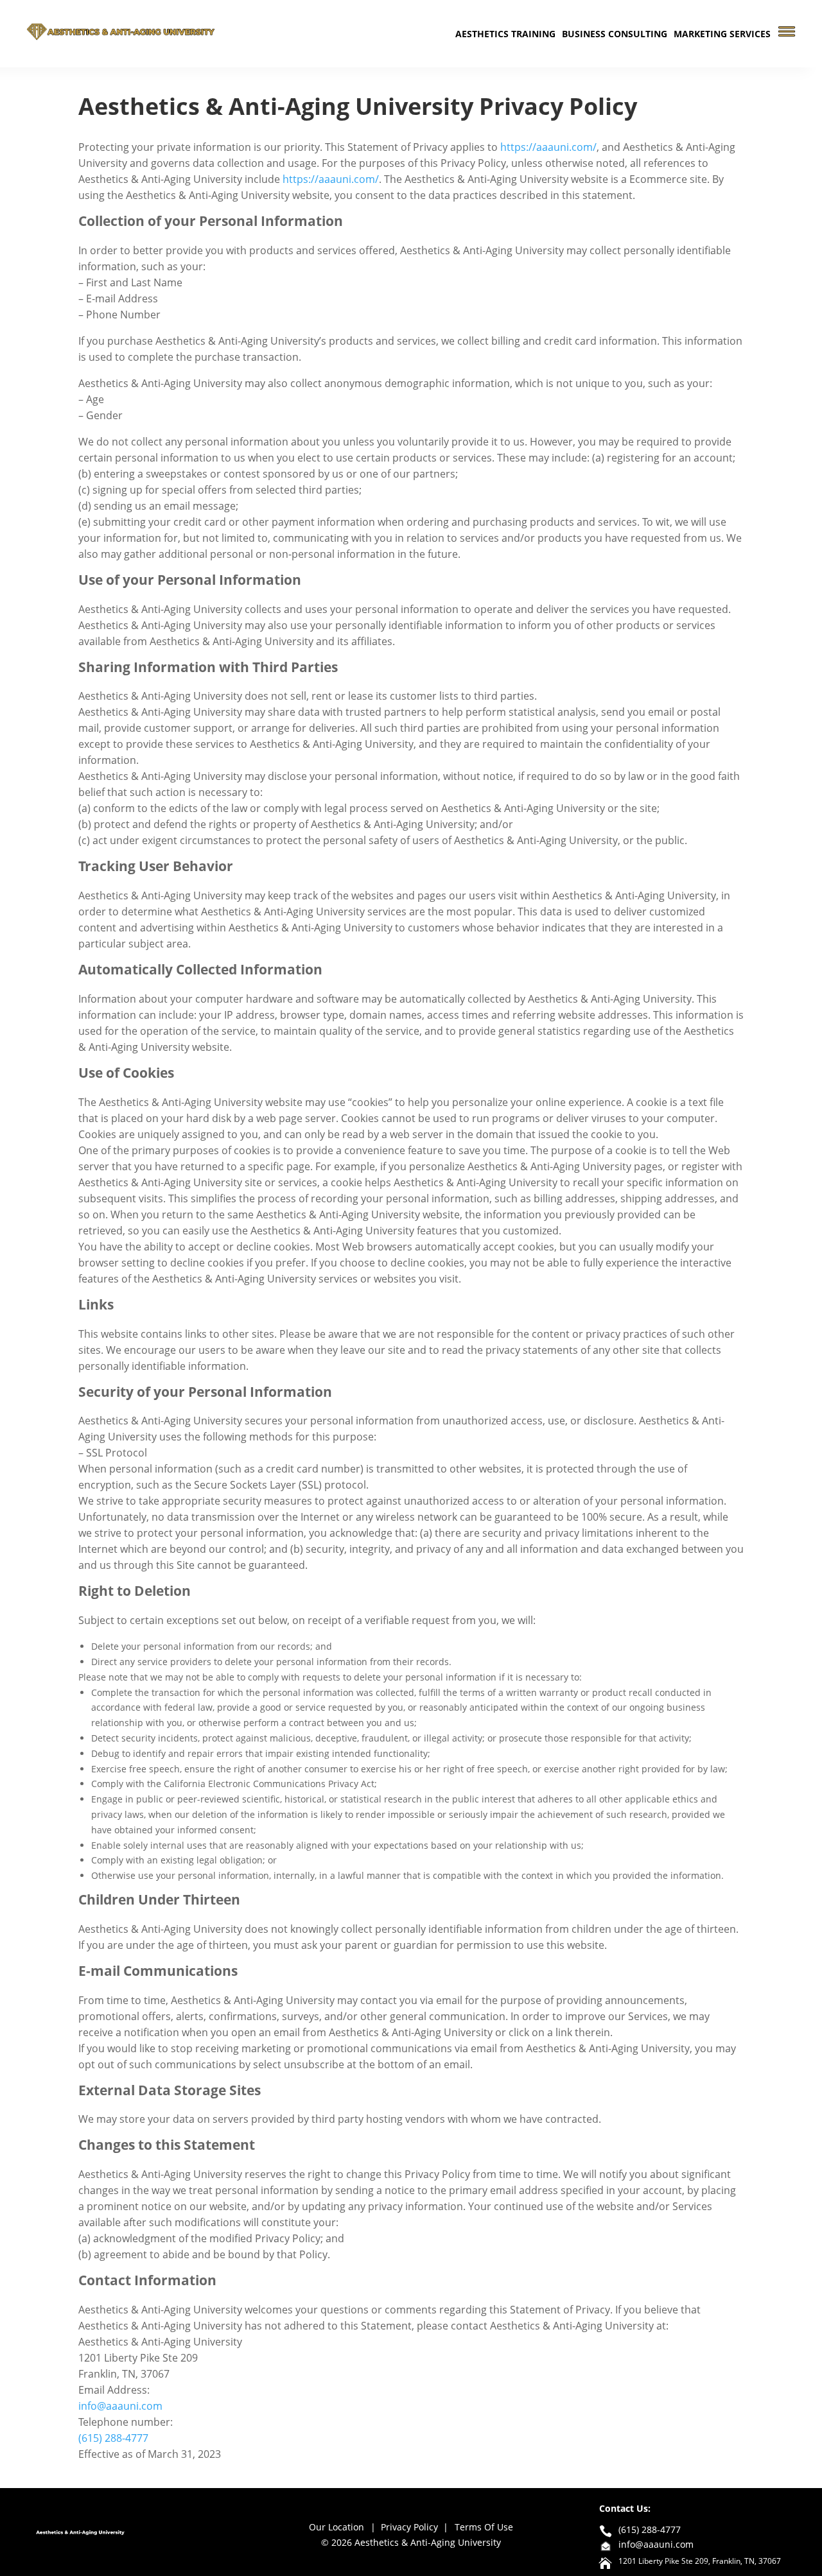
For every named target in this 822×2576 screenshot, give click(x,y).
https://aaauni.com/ (548, 147)
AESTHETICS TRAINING (505, 34)
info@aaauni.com (120, 2406)
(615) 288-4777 (113, 2438)
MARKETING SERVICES (722, 34)
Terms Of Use (484, 2527)
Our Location (337, 2527)
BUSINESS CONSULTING (615, 34)
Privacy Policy (409, 2527)
